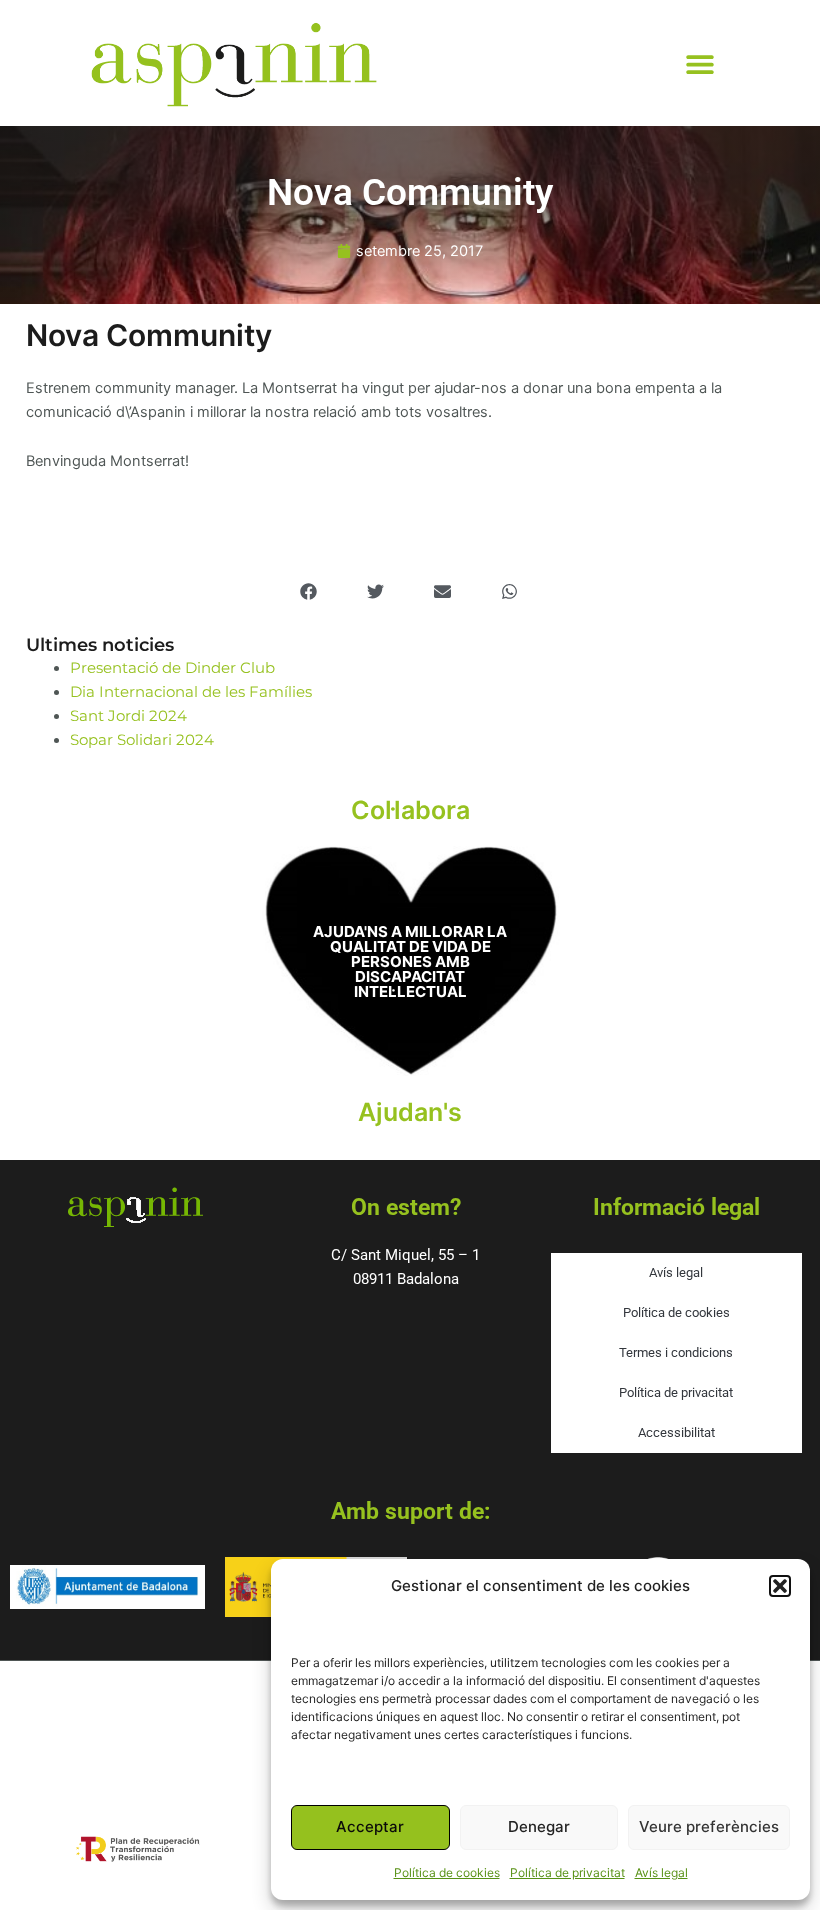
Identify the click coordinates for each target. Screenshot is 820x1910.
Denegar (539, 1826)
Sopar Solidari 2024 (142, 740)
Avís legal (661, 1872)
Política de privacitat (567, 1872)
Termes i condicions (676, 1352)
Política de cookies (447, 1872)
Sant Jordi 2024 (128, 716)
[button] (780, 1586)
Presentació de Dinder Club (172, 668)
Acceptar (370, 1826)
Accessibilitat (676, 1432)
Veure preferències (709, 1826)
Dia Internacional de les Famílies (191, 692)
